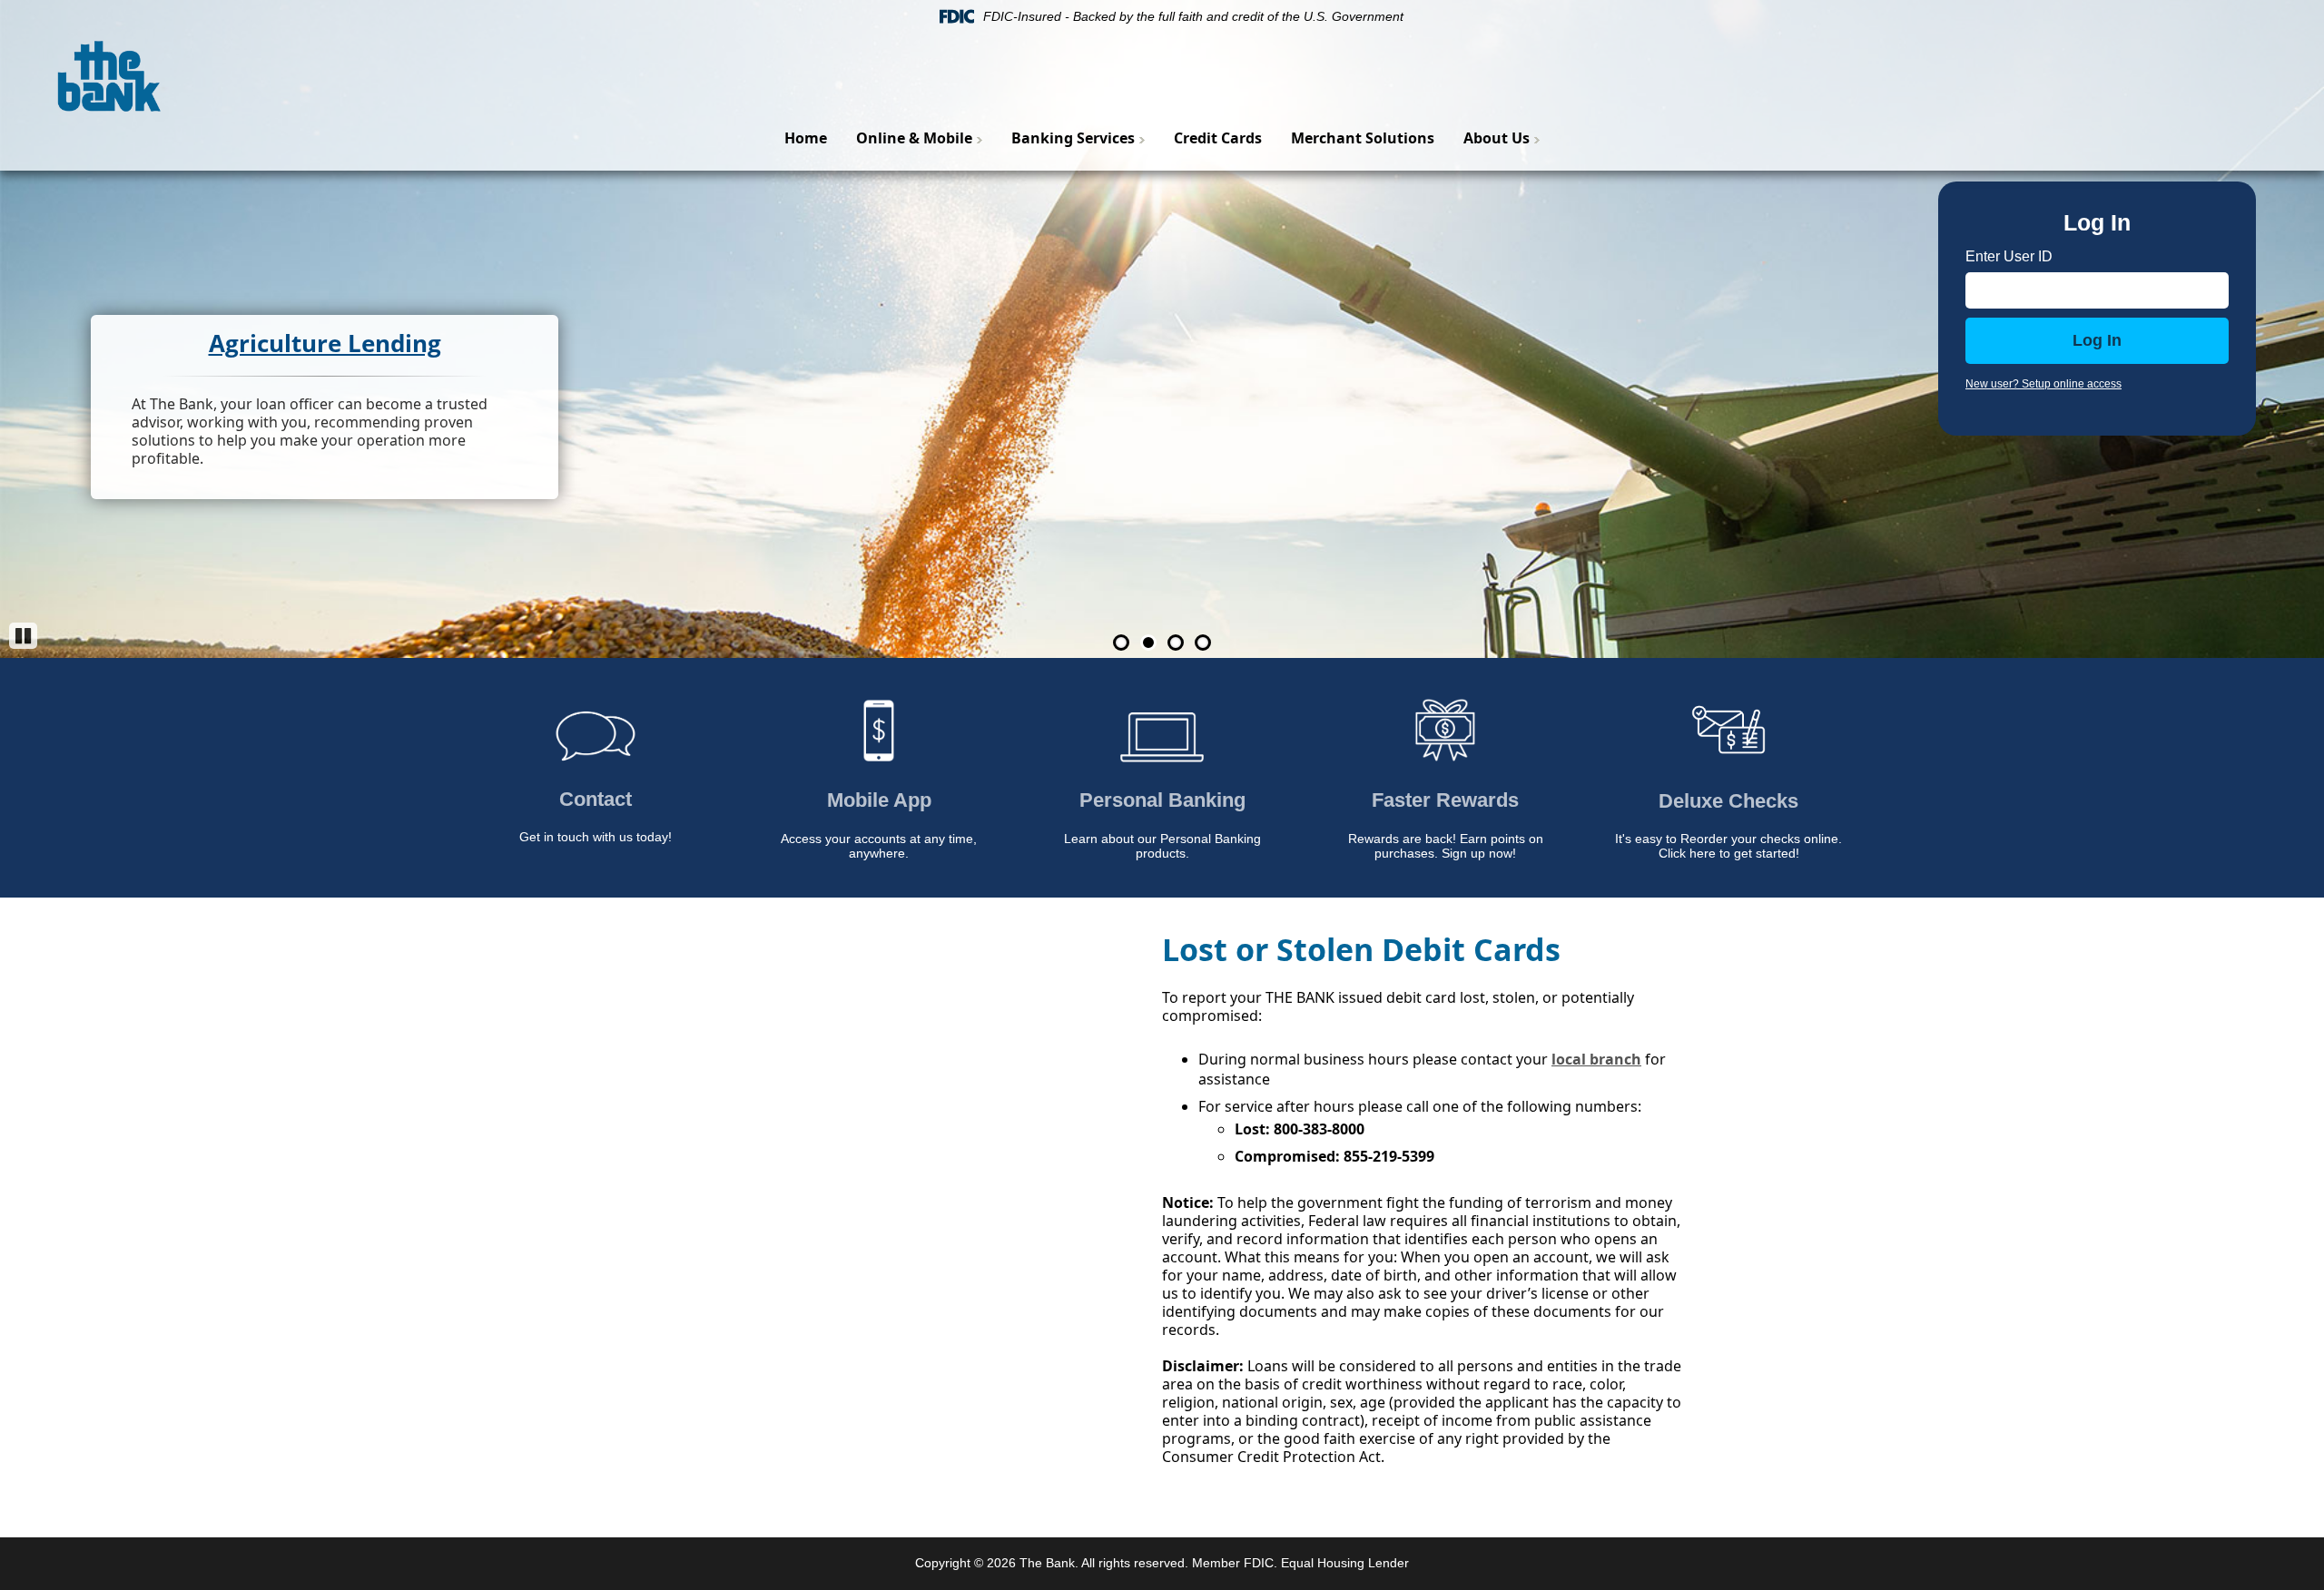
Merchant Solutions (1363, 138)
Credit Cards (1218, 138)
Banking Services (1073, 138)
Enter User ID (2009, 256)
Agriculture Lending (325, 343)
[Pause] (23, 636)
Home (806, 138)
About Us (1497, 138)
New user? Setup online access (2043, 384)
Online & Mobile (914, 138)
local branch (1596, 1059)
